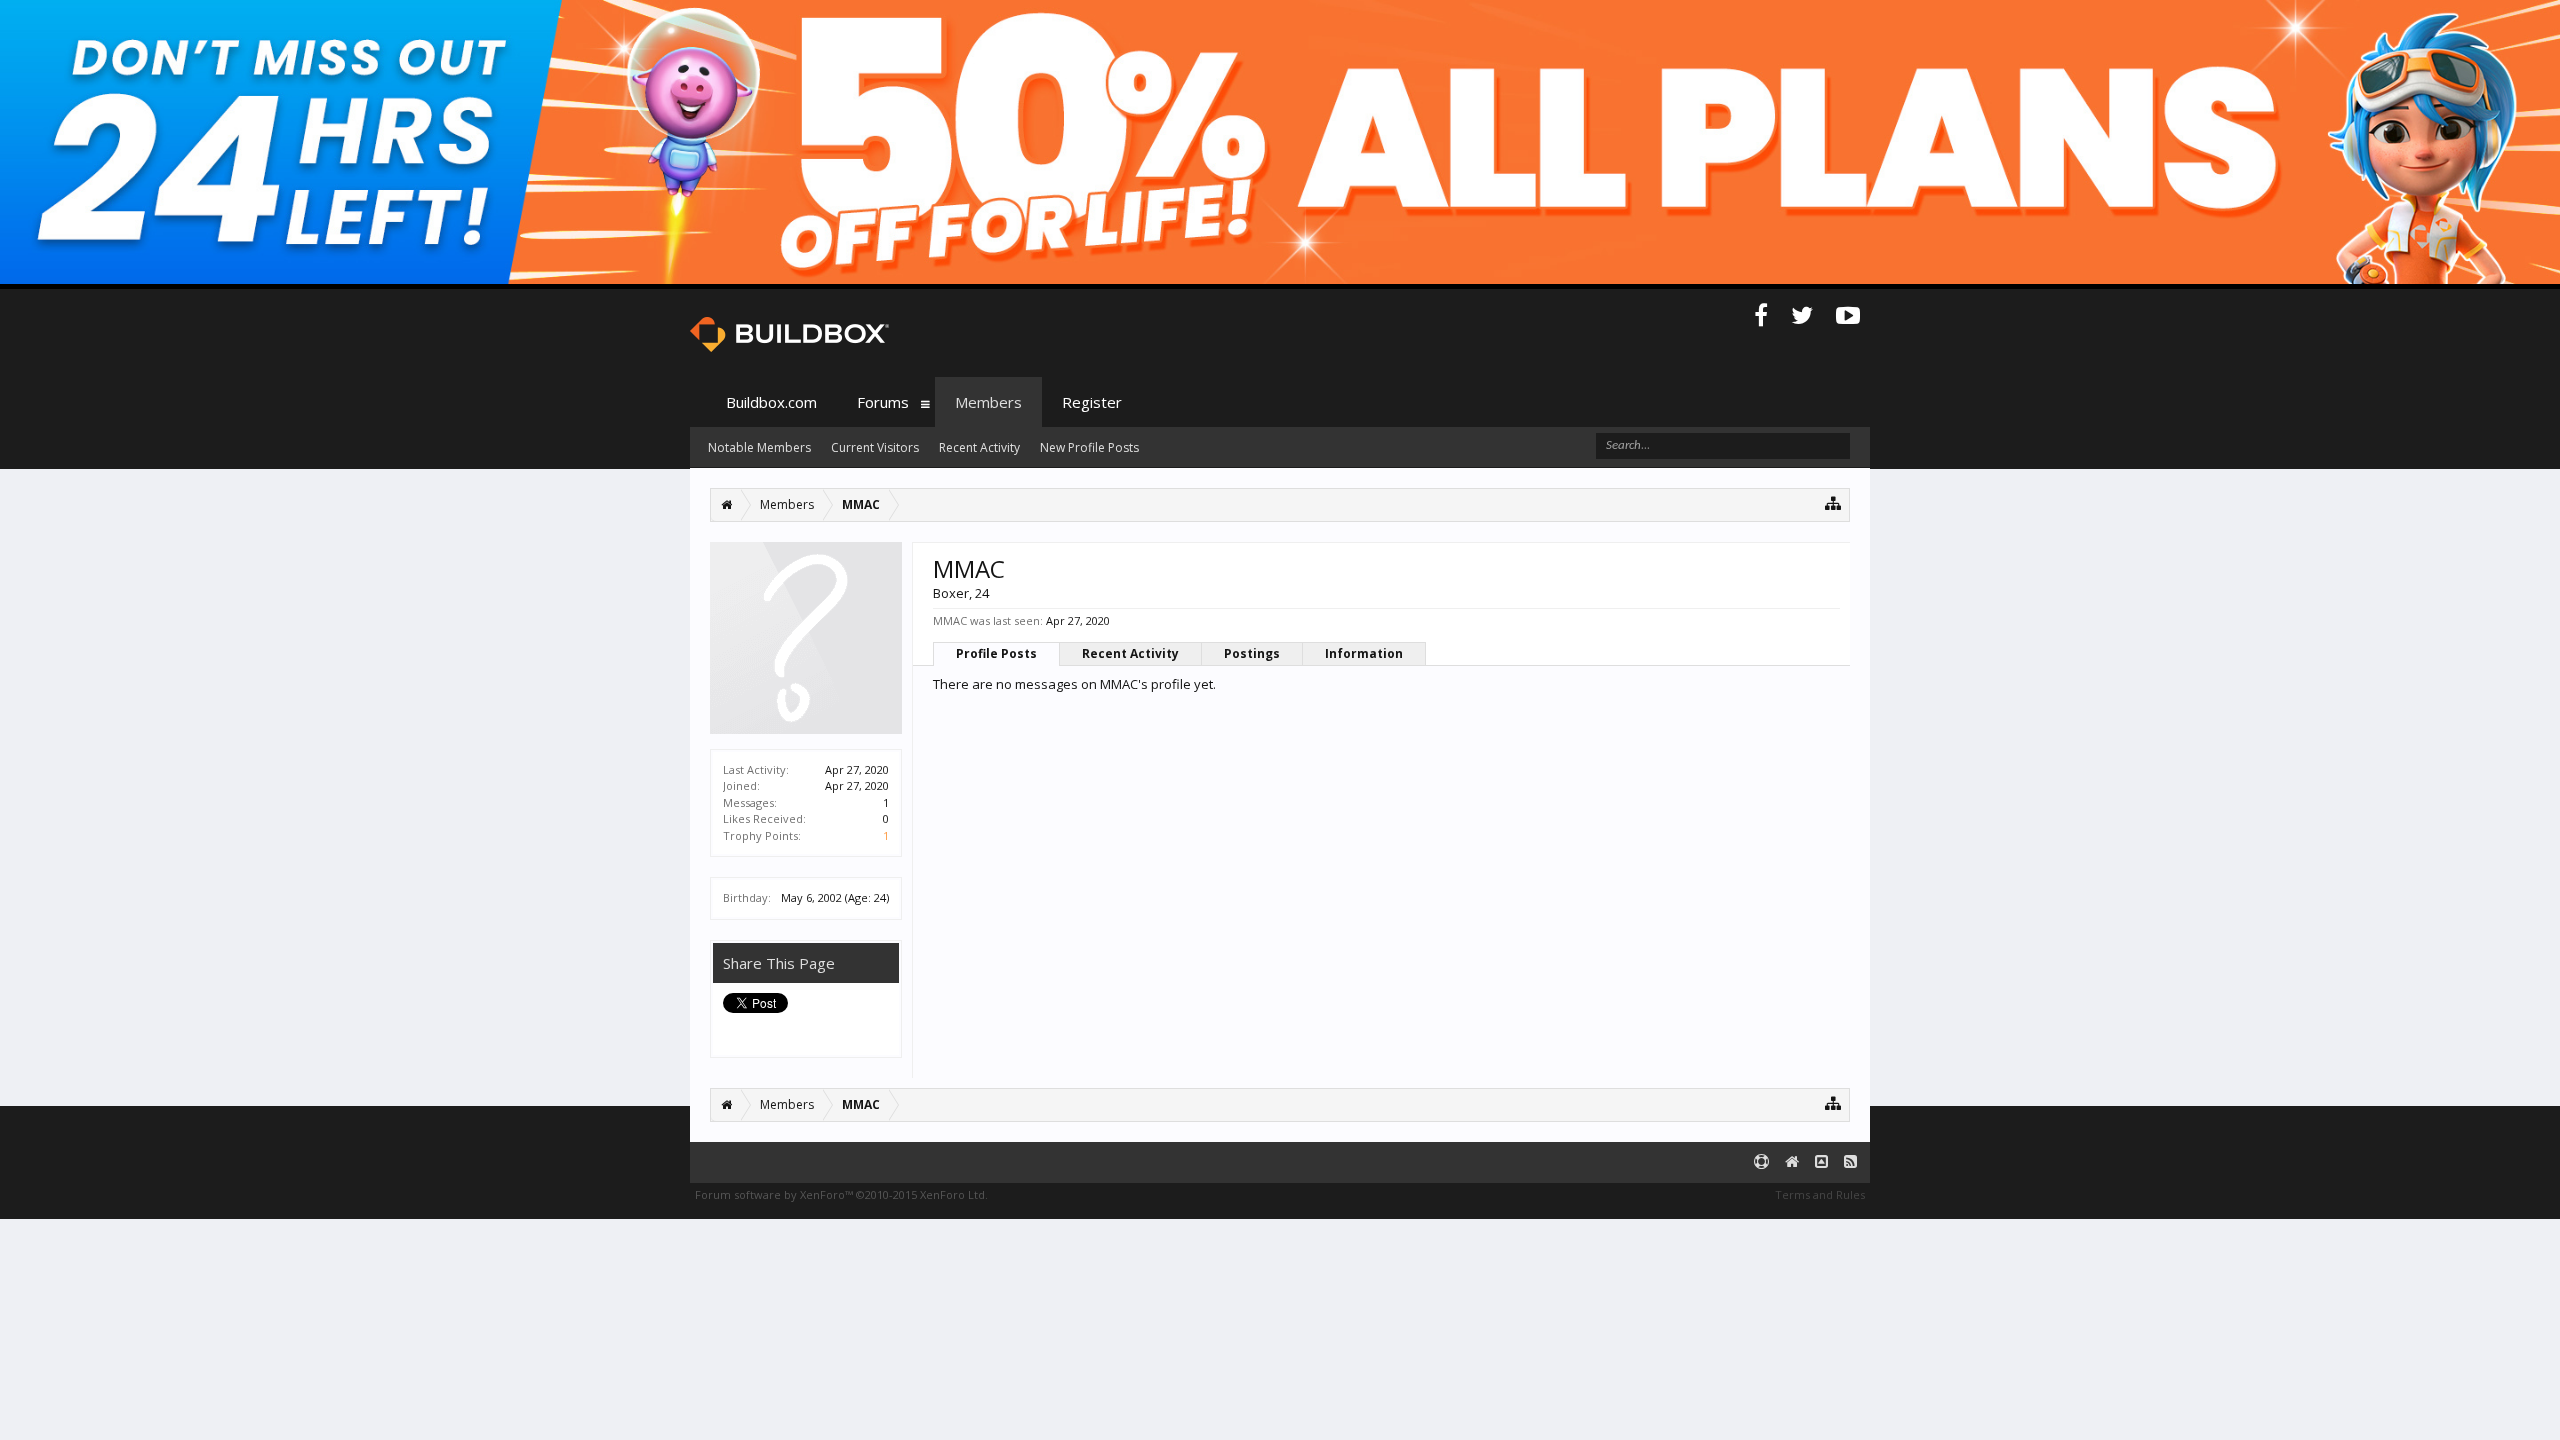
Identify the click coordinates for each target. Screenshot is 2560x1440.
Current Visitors (875, 447)
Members (988, 402)
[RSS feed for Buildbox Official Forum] (1850, 1162)
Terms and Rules (1820, 1194)
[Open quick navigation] (1833, 502)
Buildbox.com (771, 402)
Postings (1252, 653)
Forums (883, 402)
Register (1092, 402)
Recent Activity (1130, 653)
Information (1364, 653)
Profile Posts (996, 653)
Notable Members (759, 447)
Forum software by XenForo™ (841, 1194)
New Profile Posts (1089, 447)
